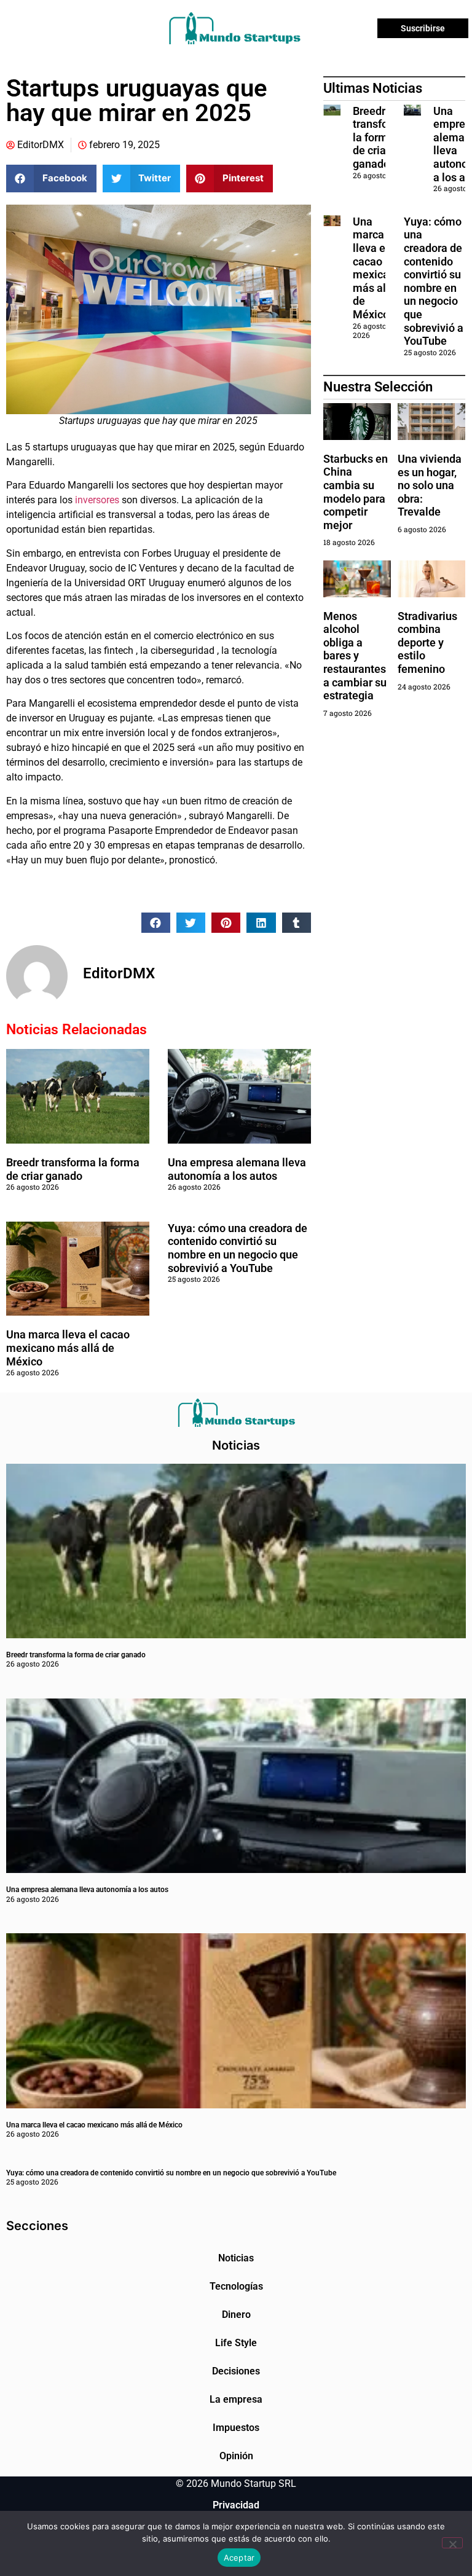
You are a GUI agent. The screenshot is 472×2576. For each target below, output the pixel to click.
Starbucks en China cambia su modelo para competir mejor (356, 492)
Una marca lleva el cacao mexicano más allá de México (68, 1348)
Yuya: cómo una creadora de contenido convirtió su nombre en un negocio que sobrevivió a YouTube (238, 1248)
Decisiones (236, 2371)
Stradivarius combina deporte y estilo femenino (427, 642)
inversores (97, 500)
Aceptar (239, 2558)
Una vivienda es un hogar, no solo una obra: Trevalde (430, 485)
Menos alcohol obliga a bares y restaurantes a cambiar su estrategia (355, 656)
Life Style (236, 2343)
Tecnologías (236, 2286)
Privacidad (236, 2505)
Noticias (236, 2258)
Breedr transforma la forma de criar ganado (73, 1169)
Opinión (236, 2456)
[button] (51, 179)
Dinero (236, 2315)
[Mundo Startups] (234, 28)
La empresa (236, 2399)
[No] (452, 2543)
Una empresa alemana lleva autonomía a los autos (237, 1169)
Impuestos (236, 2428)
